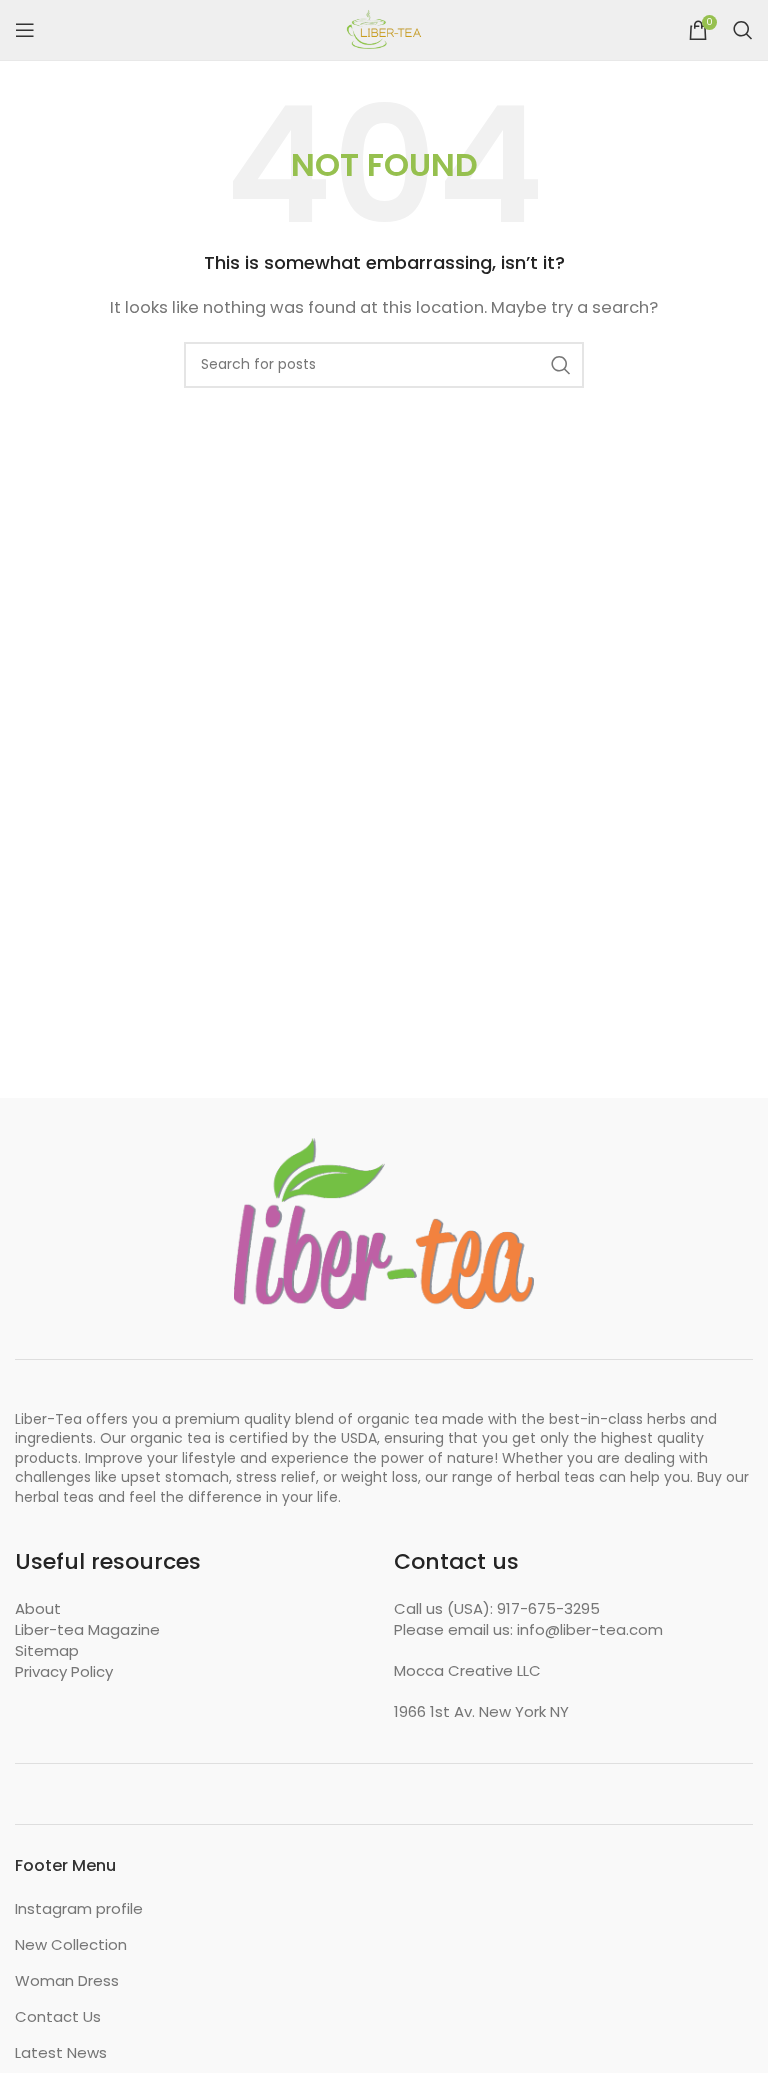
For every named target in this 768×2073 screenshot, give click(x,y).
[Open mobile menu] (25, 30)
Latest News (61, 2052)
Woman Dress (67, 1980)
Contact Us (58, 2016)
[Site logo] (384, 28)
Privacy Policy (64, 1671)
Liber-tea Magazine (87, 1629)
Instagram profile (79, 1908)
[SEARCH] (561, 365)
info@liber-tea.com (590, 1629)
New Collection (71, 1944)
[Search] (743, 30)
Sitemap (47, 1650)
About (38, 1608)
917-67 (521, 1608)
